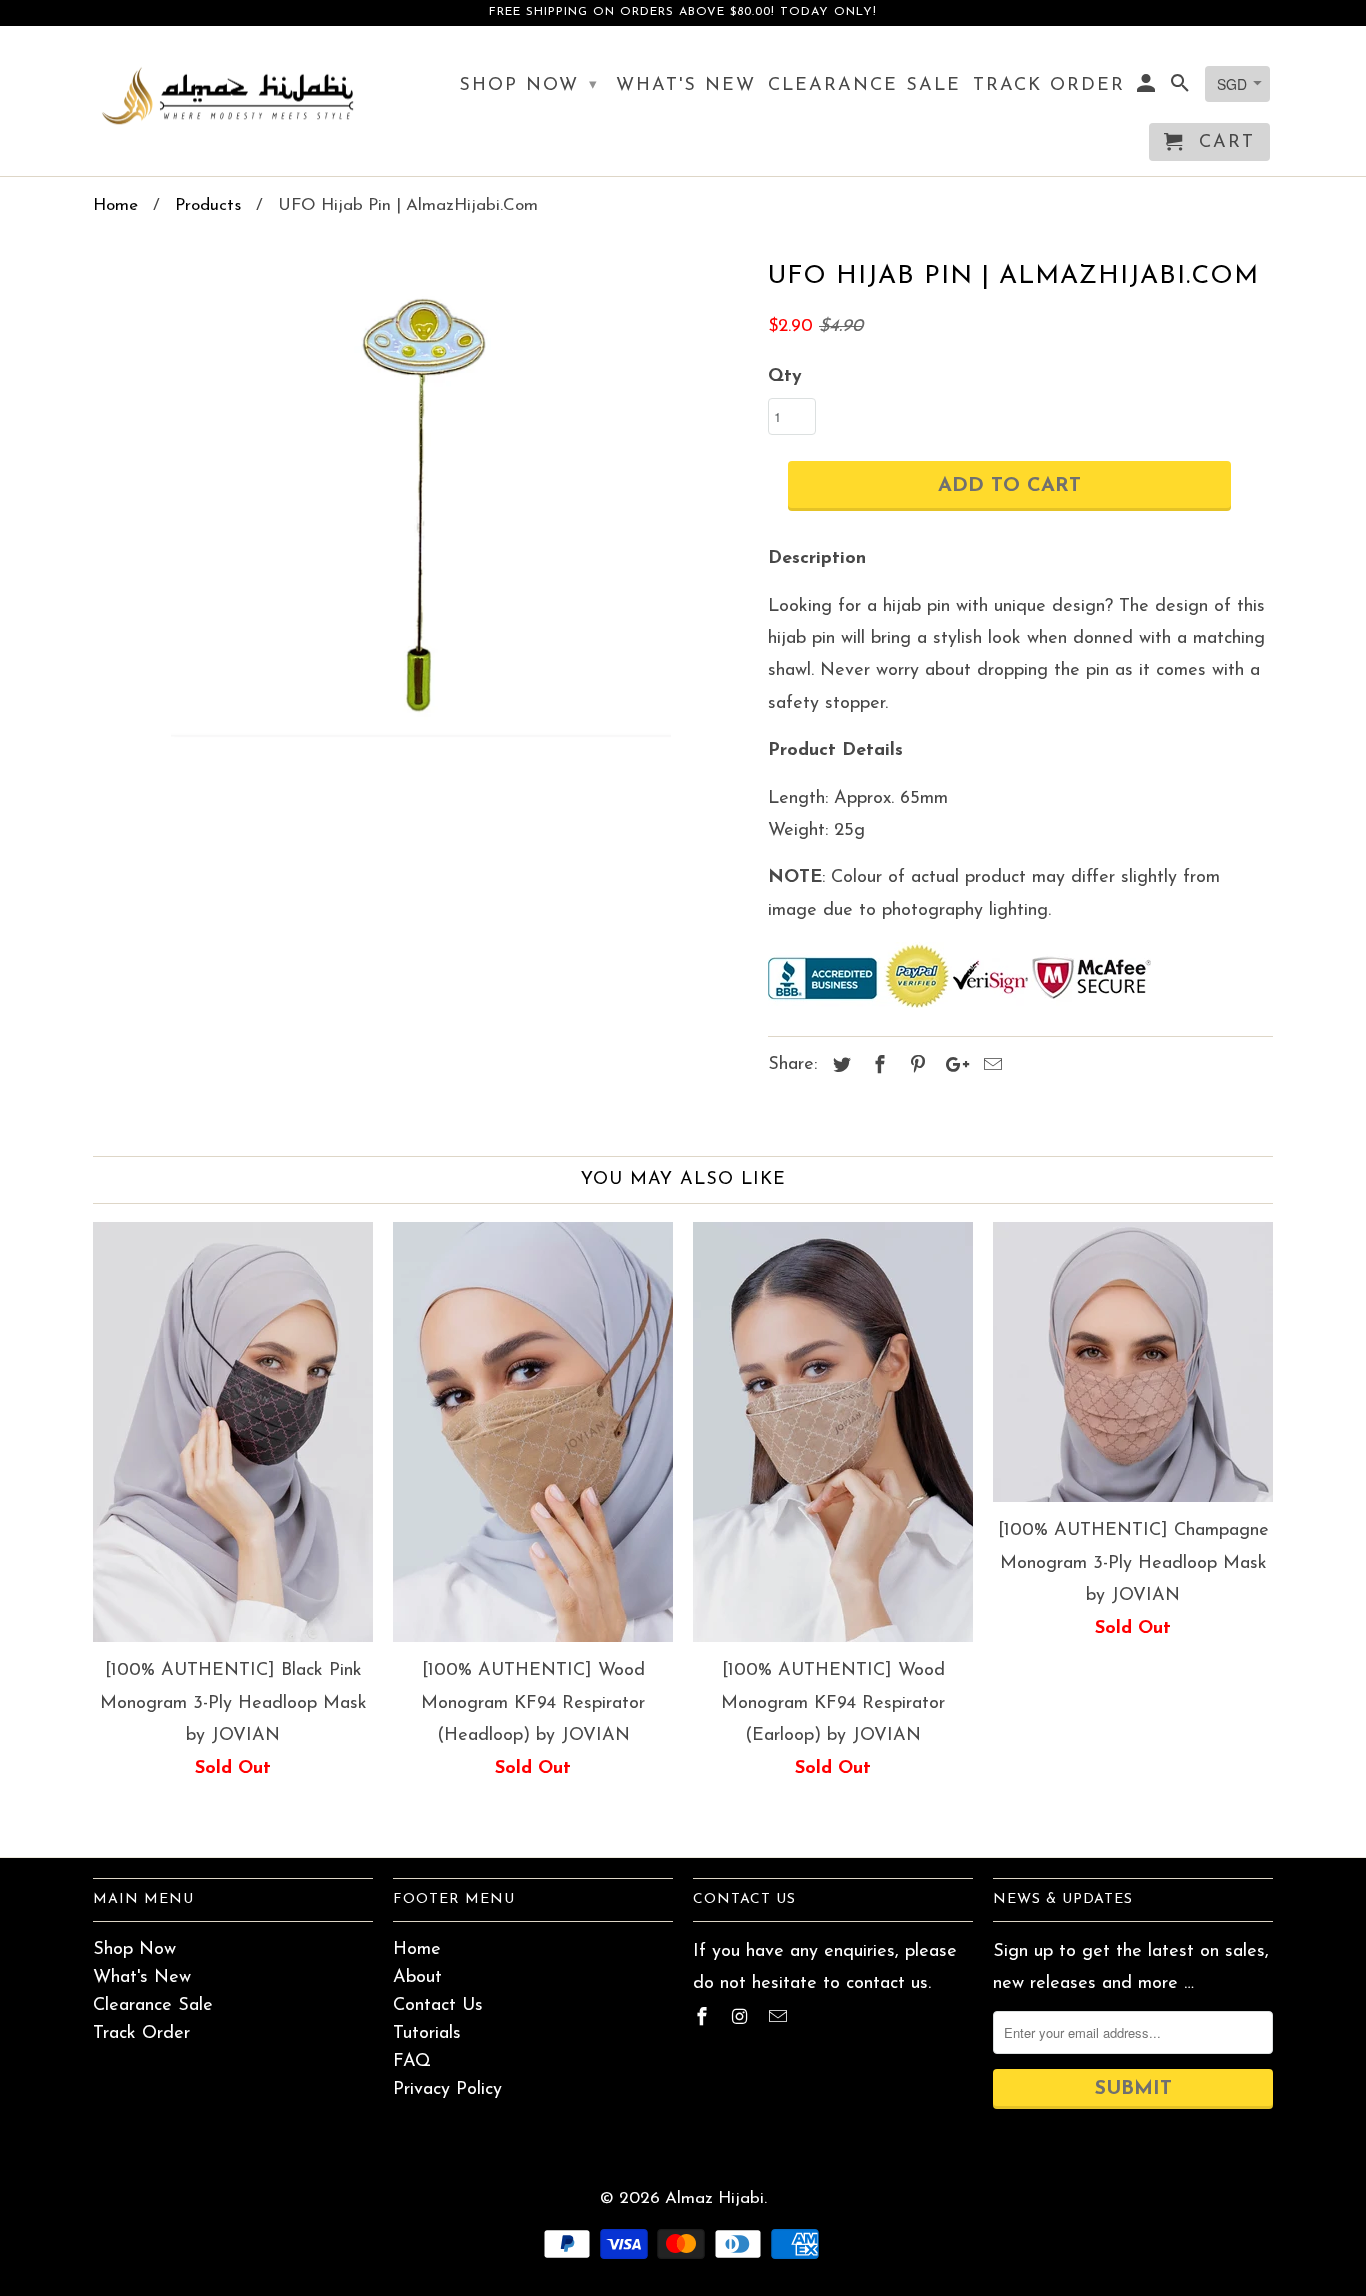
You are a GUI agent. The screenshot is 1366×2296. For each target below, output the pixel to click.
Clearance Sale (153, 2006)
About (417, 1978)
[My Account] (1148, 88)
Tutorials (427, 2034)
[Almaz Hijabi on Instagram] (742, 2019)
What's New (142, 1978)
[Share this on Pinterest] (915, 1067)
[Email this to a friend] (990, 1067)
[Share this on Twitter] (839, 1067)
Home (417, 1950)
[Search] (1182, 88)
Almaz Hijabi (714, 2198)
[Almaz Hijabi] (233, 94)
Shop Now (134, 1950)
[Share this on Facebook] (877, 1067)
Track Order (141, 2034)
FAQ (412, 2062)
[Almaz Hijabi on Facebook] (704, 2019)
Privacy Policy (447, 2090)
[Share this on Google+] (952, 1067)
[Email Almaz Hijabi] (780, 2019)
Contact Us (438, 2006)
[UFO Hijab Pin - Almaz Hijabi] (420, 503)
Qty (785, 377)
